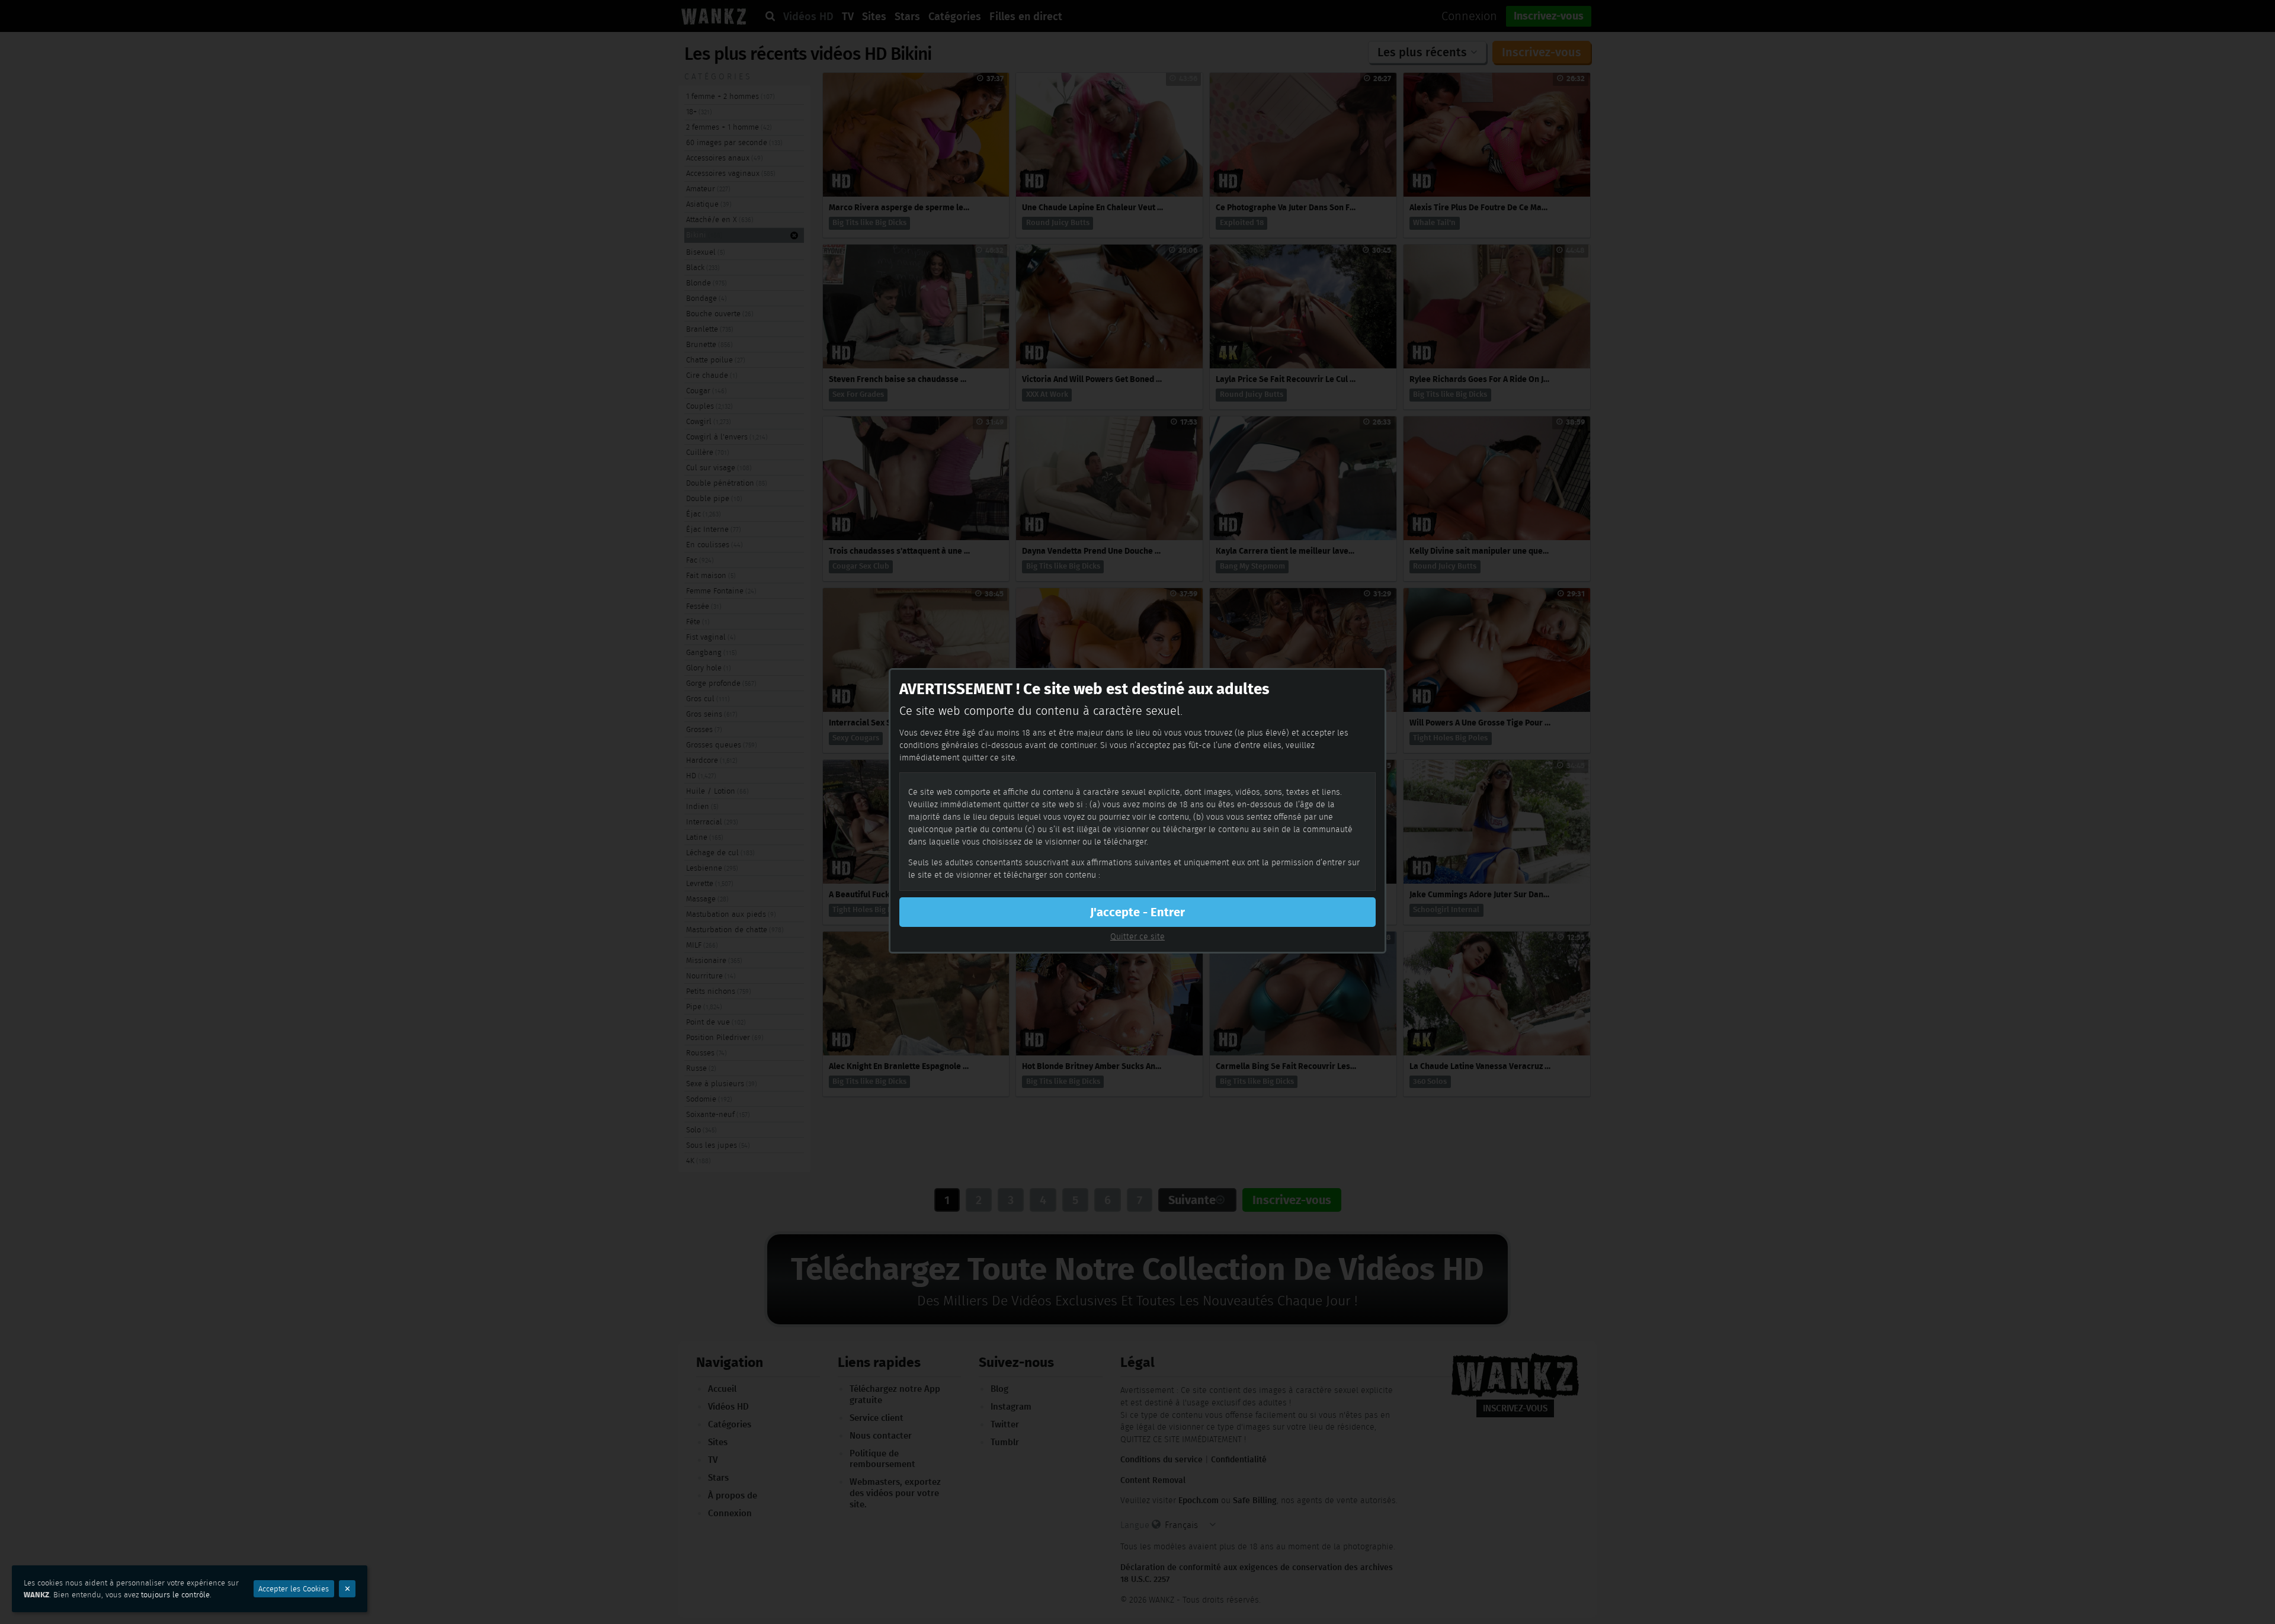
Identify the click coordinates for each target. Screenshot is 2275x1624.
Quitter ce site (1137, 936)
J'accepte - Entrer (1137, 912)
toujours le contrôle (175, 1595)
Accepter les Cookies (294, 1589)
